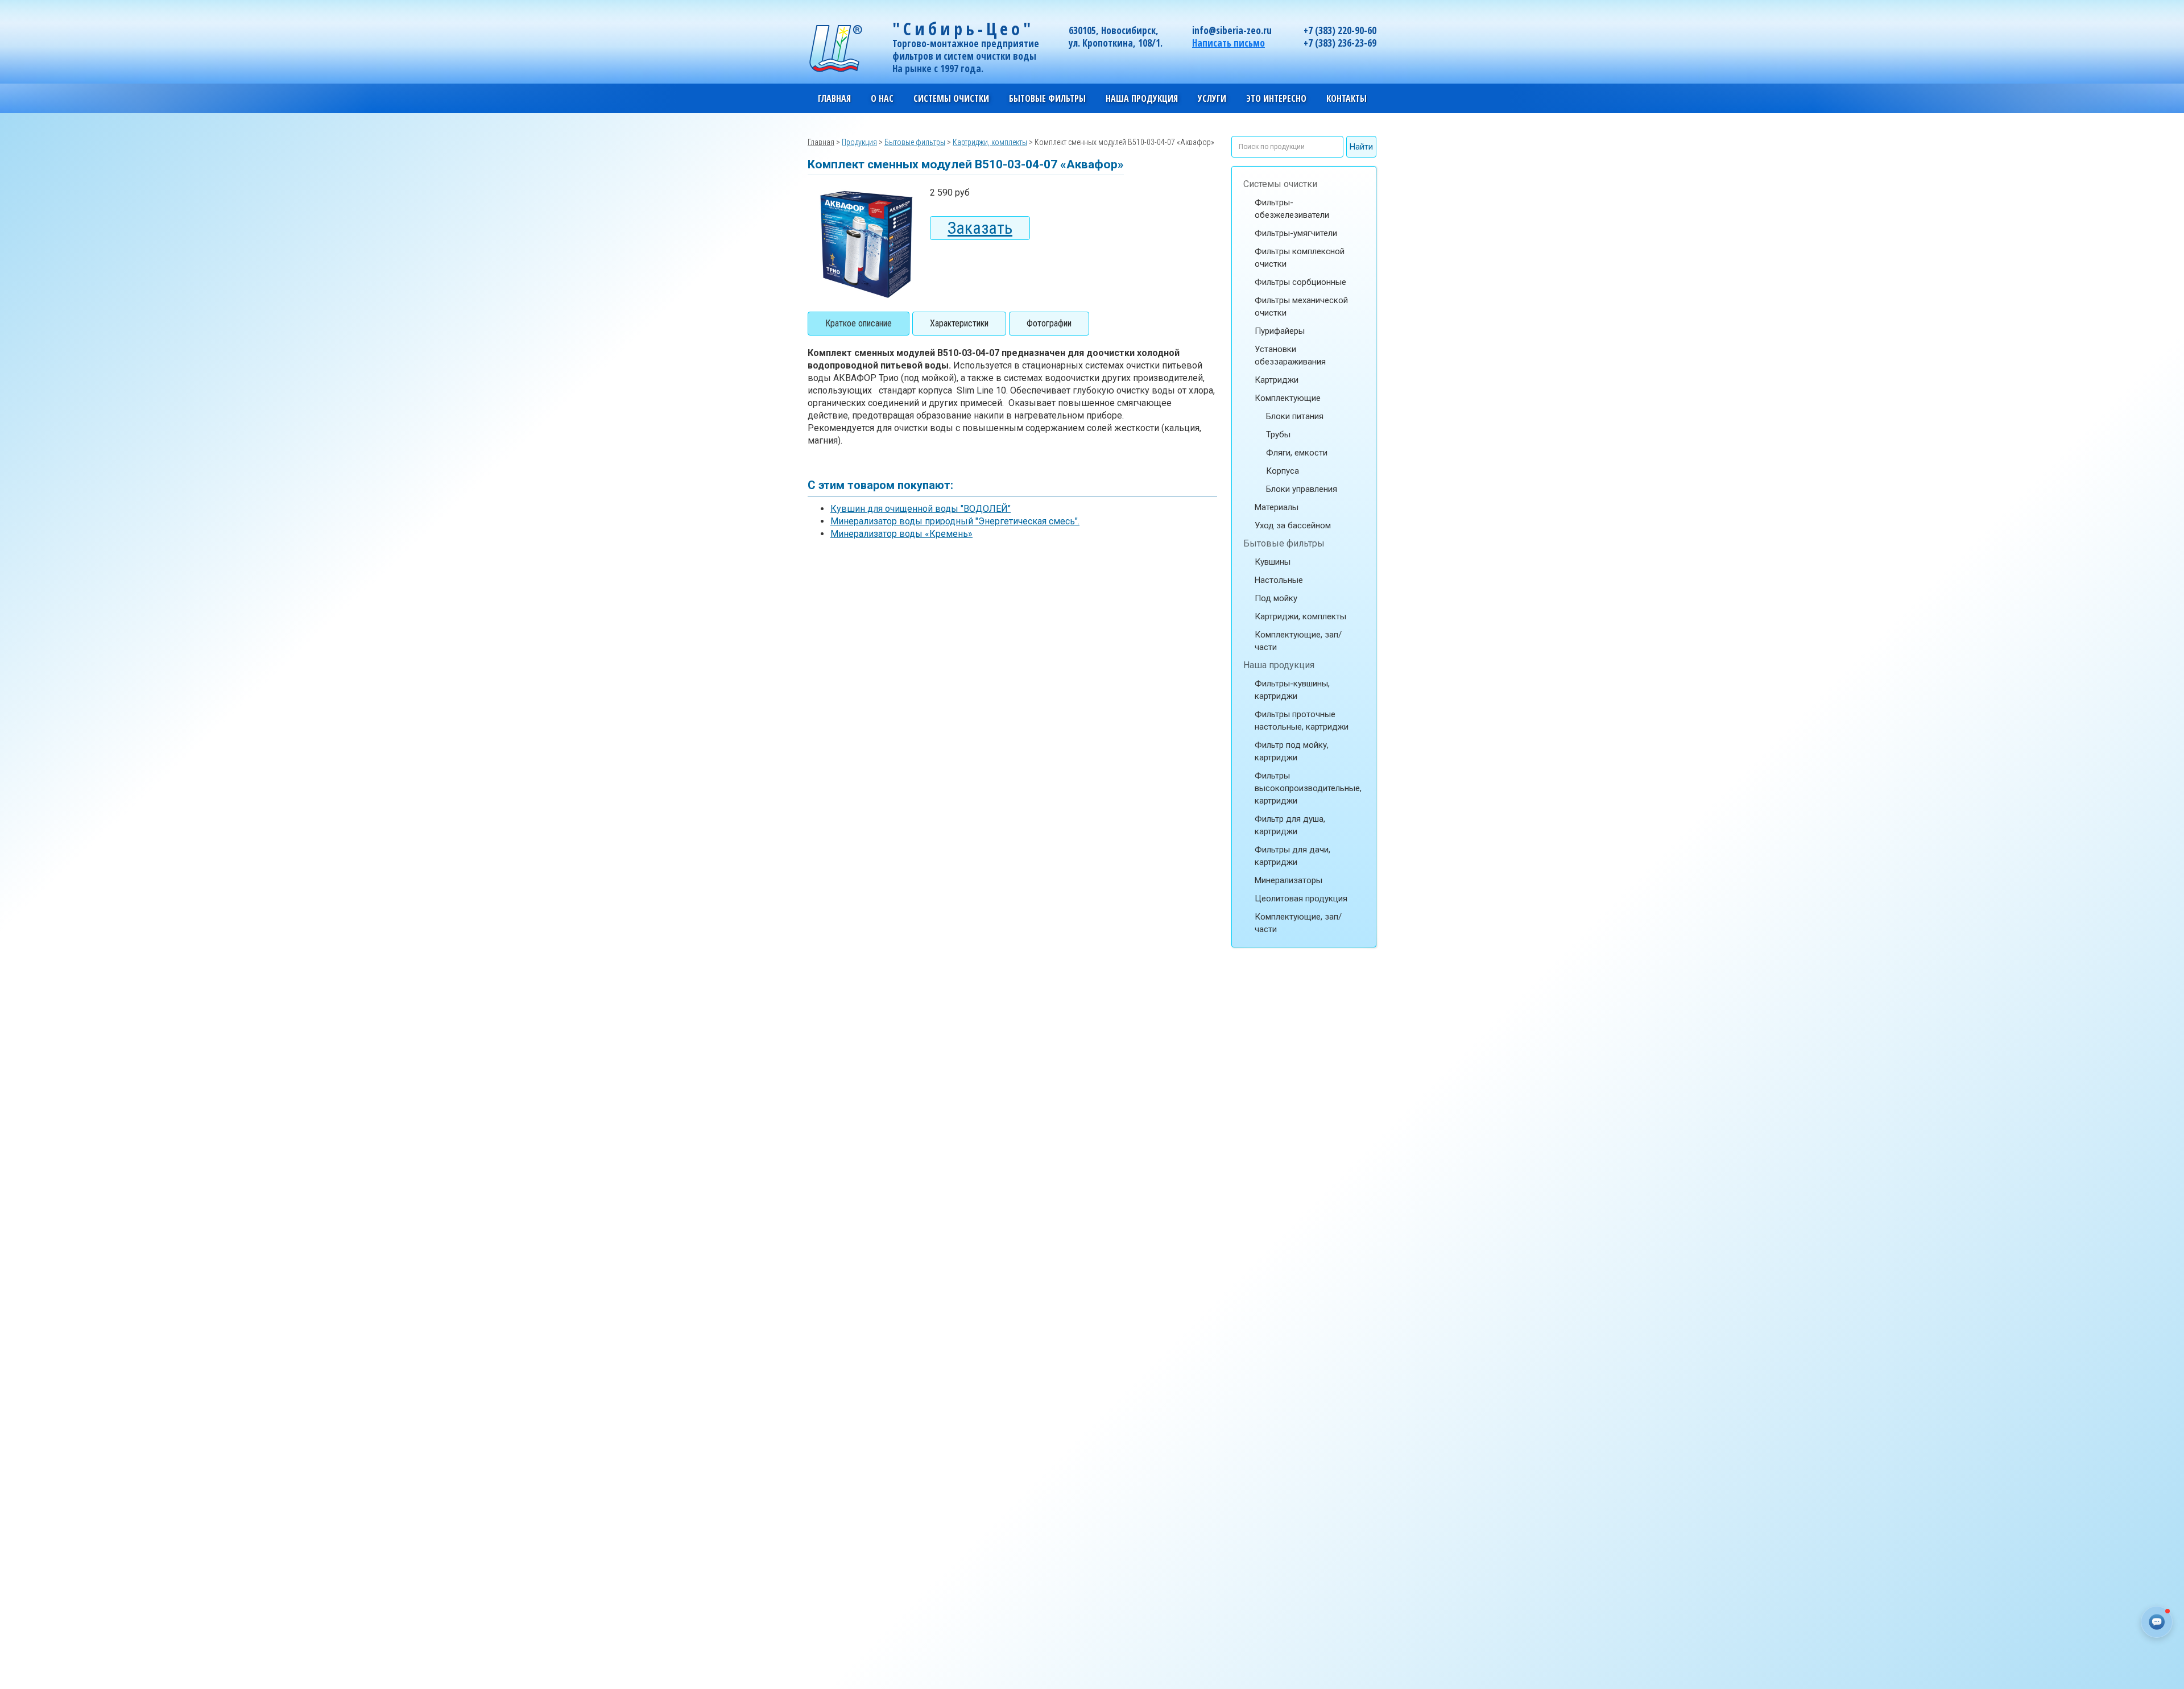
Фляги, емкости (1297, 453)
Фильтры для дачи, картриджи (1292, 856)
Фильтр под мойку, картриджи (1292, 751)
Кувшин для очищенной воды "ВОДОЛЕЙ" (921, 509)
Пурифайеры (1280, 331)
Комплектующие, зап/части (1298, 641)
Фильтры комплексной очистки (1300, 258)
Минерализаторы (1289, 880)
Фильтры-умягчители (1296, 233)
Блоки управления (1302, 489)
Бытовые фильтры (1284, 543)
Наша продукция (1279, 665)
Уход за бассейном (1293, 525)
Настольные (1279, 580)
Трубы (1278, 434)
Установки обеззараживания (1290, 355)
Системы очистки (1280, 184)
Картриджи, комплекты (1300, 616)
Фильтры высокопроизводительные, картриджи (1308, 788)
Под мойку (1276, 598)
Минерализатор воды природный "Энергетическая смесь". (955, 521)
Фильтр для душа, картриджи (1290, 825)
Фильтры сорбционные (1300, 282)
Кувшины (1273, 562)
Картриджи (1277, 380)
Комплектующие (1288, 398)
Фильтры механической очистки (1301, 307)
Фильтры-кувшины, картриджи (1292, 690)
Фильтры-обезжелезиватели (1292, 209)
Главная (834, 98)
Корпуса (1283, 471)
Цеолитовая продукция (1301, 899)
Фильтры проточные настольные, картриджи (1302, 721)
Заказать (980, 228)
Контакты (1347, 98)
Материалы (1277, 507)
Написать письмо (1228, 43)
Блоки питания (1295, 416)
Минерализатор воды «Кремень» (901, 534)
